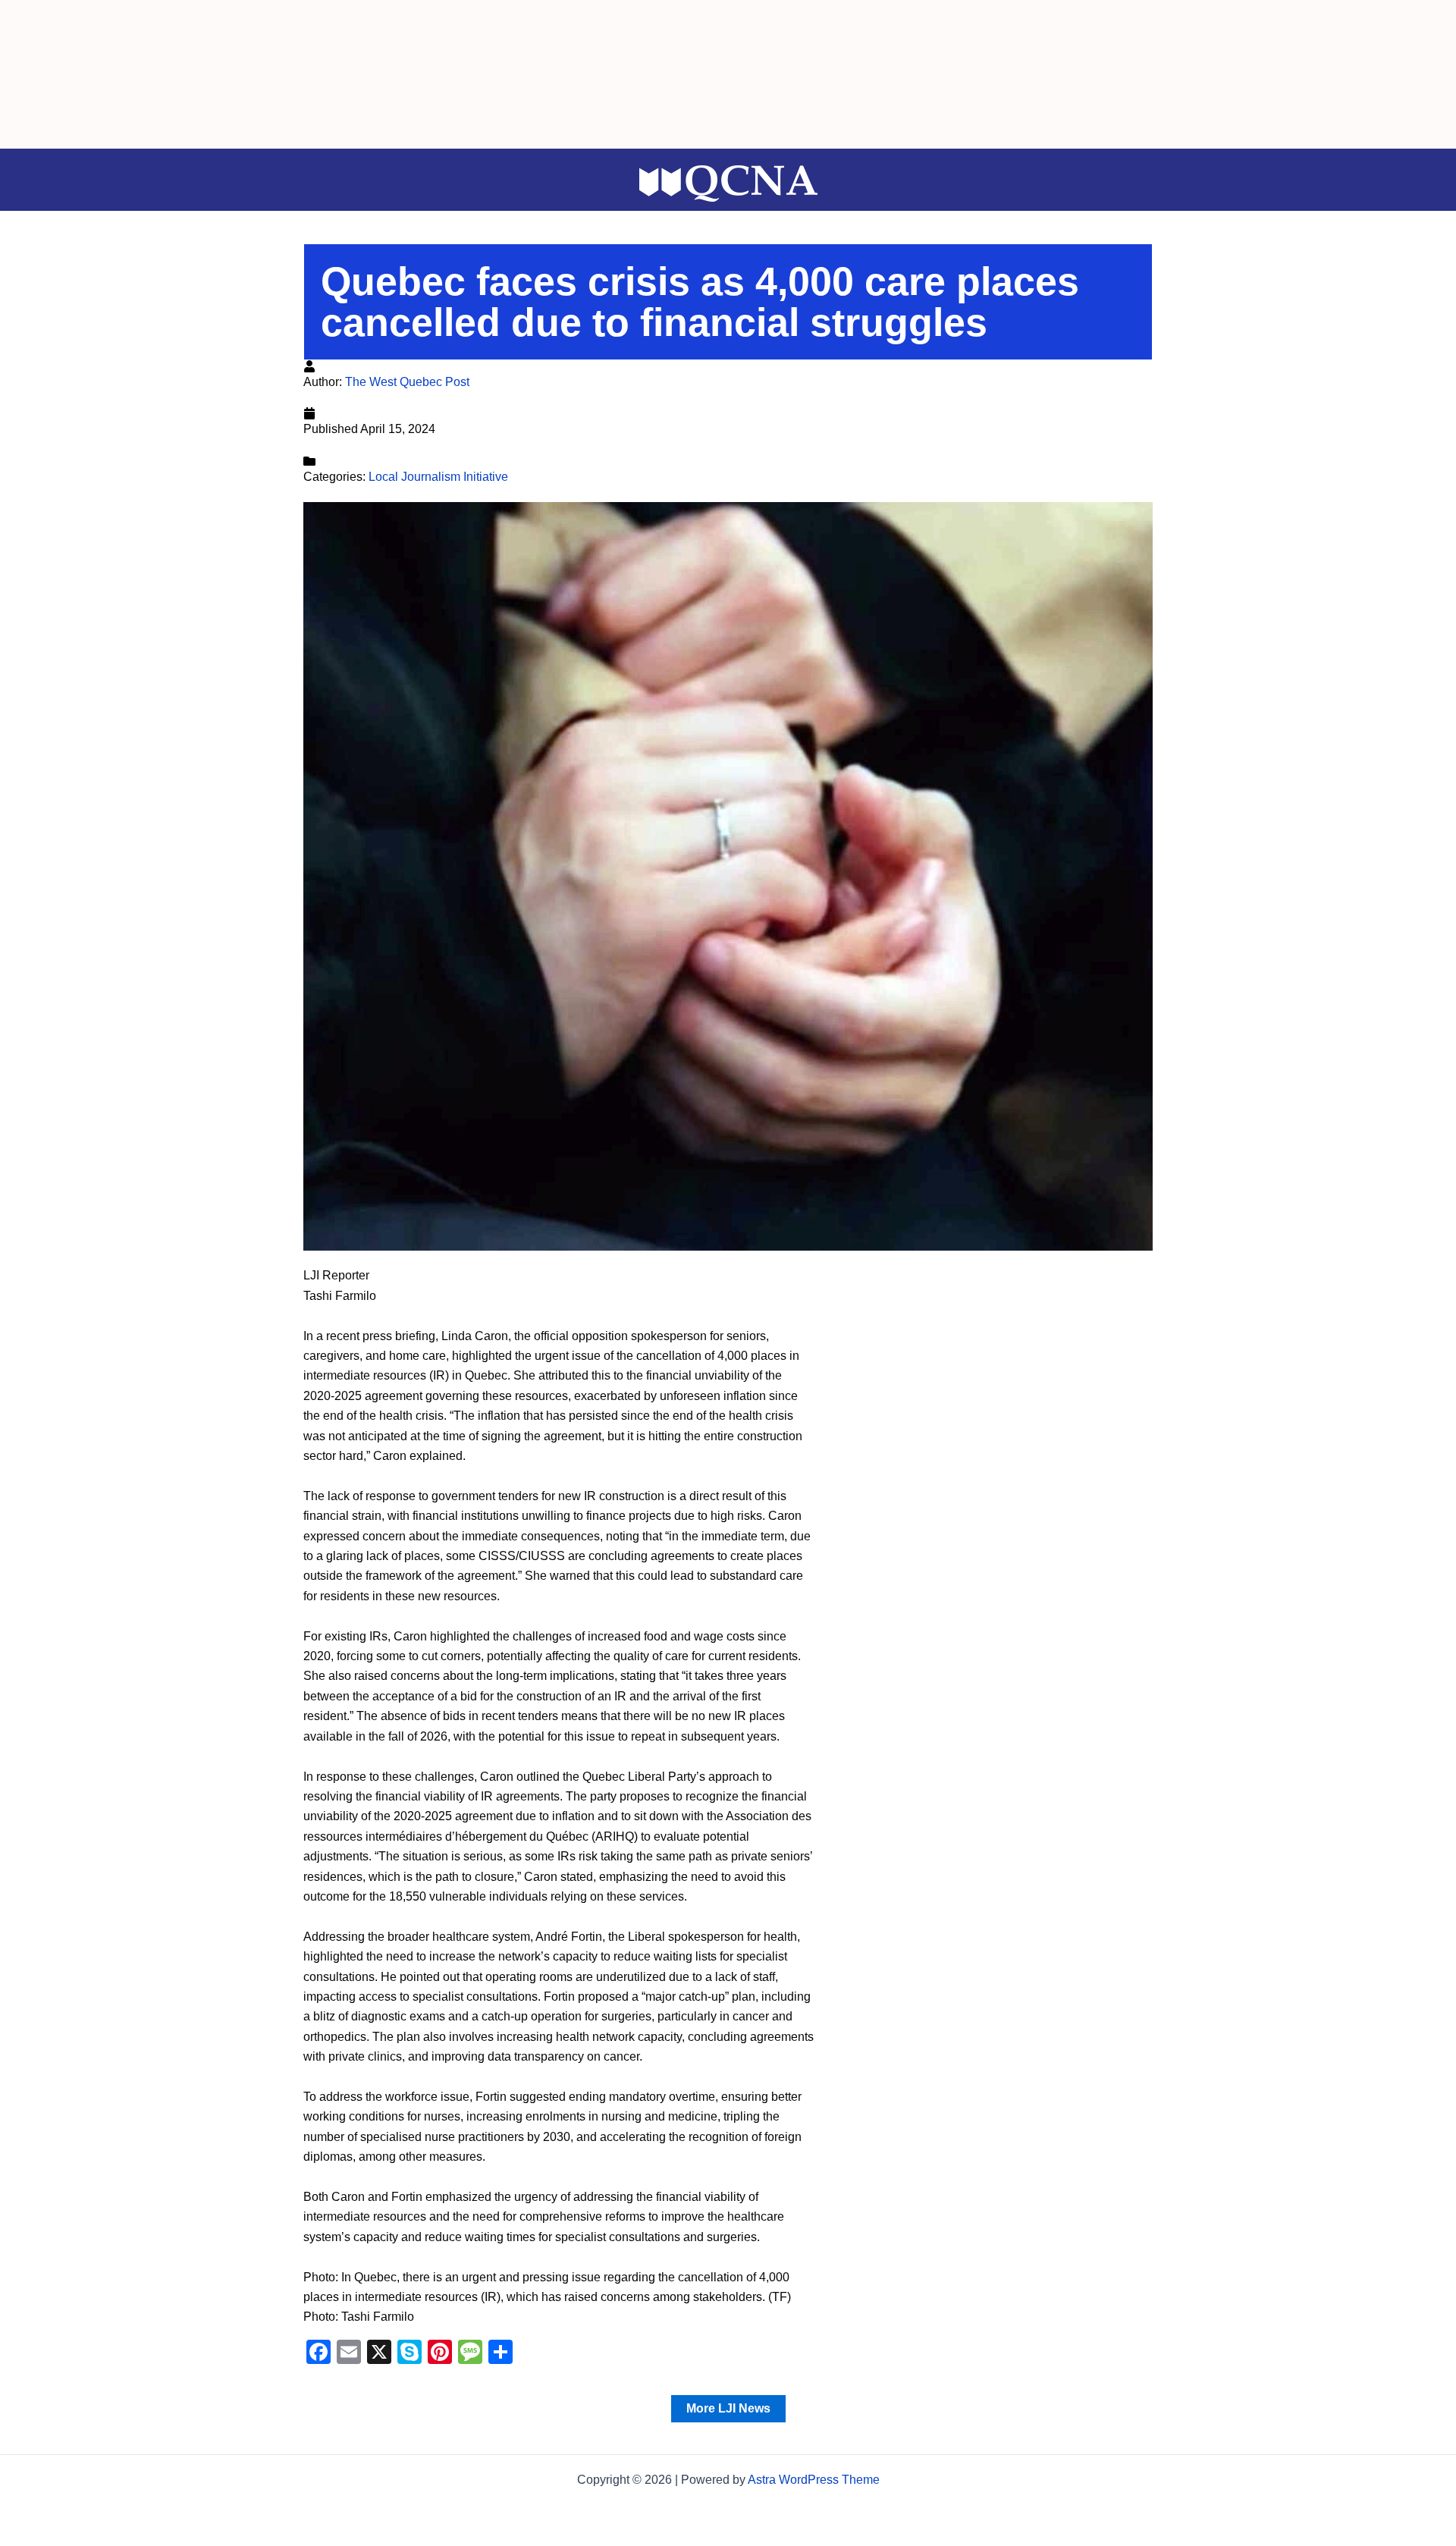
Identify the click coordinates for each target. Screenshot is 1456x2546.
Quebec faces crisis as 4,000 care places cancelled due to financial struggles (700, 302)
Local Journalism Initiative (438, 477)
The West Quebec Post (407, 382)
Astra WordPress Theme (814, 2480)
